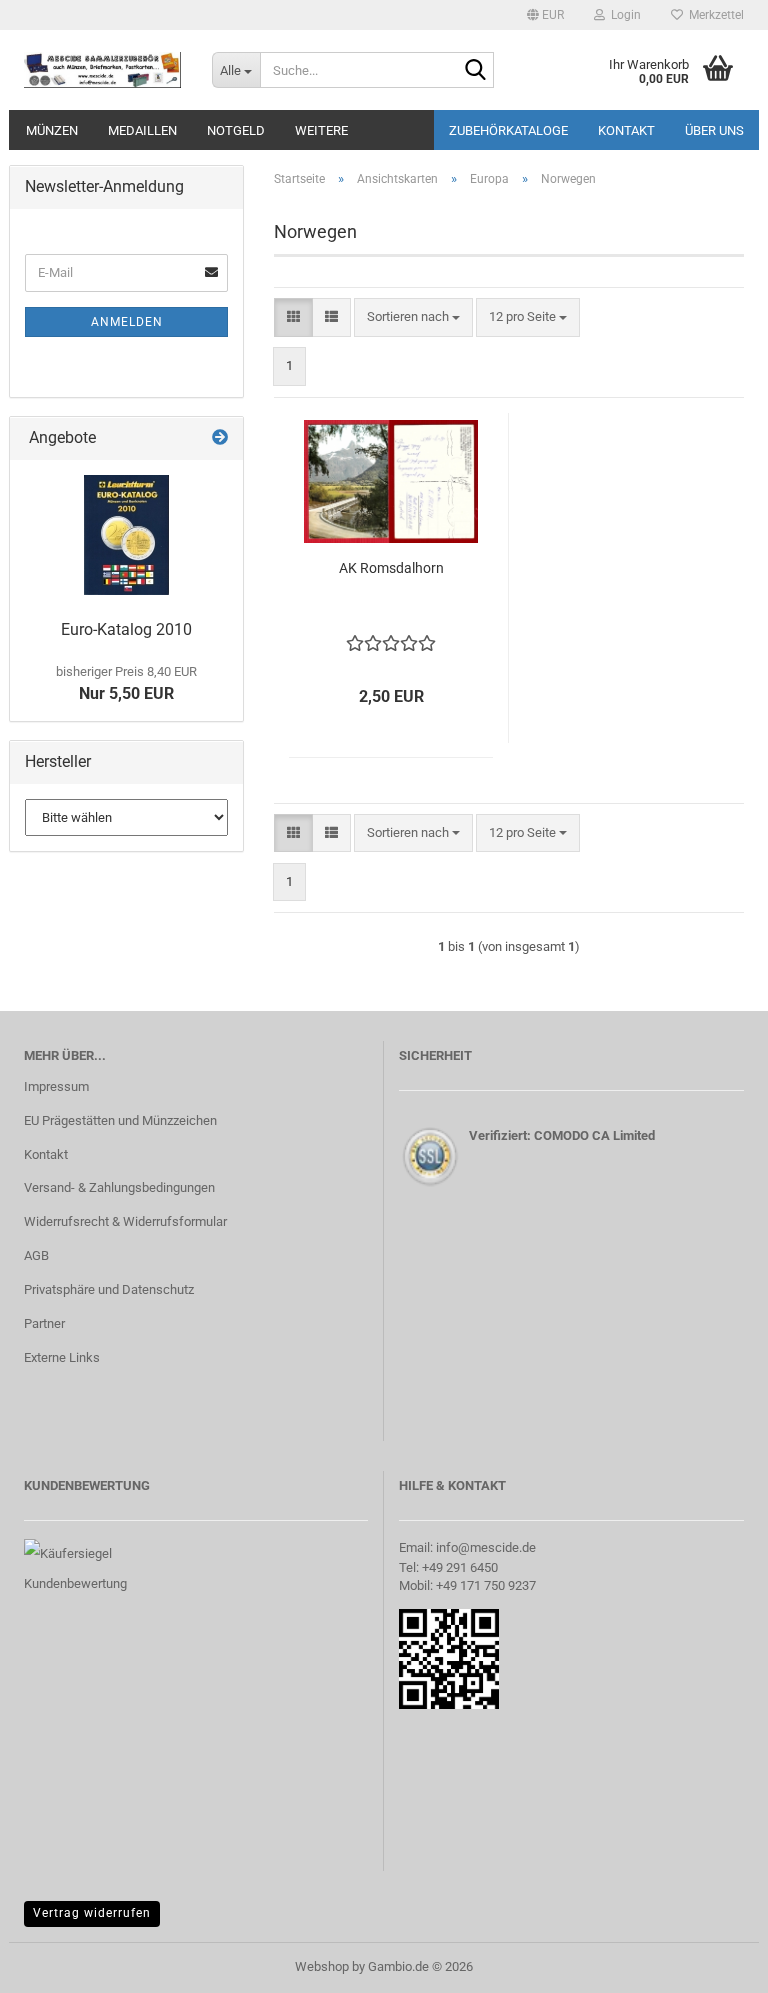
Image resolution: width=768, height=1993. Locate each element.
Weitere (321, 130)
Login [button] (623, 15)
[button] (545, 15)
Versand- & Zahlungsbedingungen (119, 1187)
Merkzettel (713, 15)
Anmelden (127, 322)
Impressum (56, 1086)
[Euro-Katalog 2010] (126, 535)
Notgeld (236, 130)
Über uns (714, 130)
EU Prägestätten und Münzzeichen (120, 1120)
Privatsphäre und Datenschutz (109, 1289)
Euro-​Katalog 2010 (126, 629)
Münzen (52, 130)
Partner (44, 1323)
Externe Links (62, 1357)
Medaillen (142, 130)
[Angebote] (220, 438)
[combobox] (413, 317)
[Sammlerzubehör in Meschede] (103, 70)
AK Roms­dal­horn (391, 568)
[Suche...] (475, 71)
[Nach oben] (713, 1963)
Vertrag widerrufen (92, 1913)
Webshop (322, 1966)
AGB (36, 1255)
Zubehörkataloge (508, 130)
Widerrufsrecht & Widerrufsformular (125, 1221)
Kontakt (626, 130)
